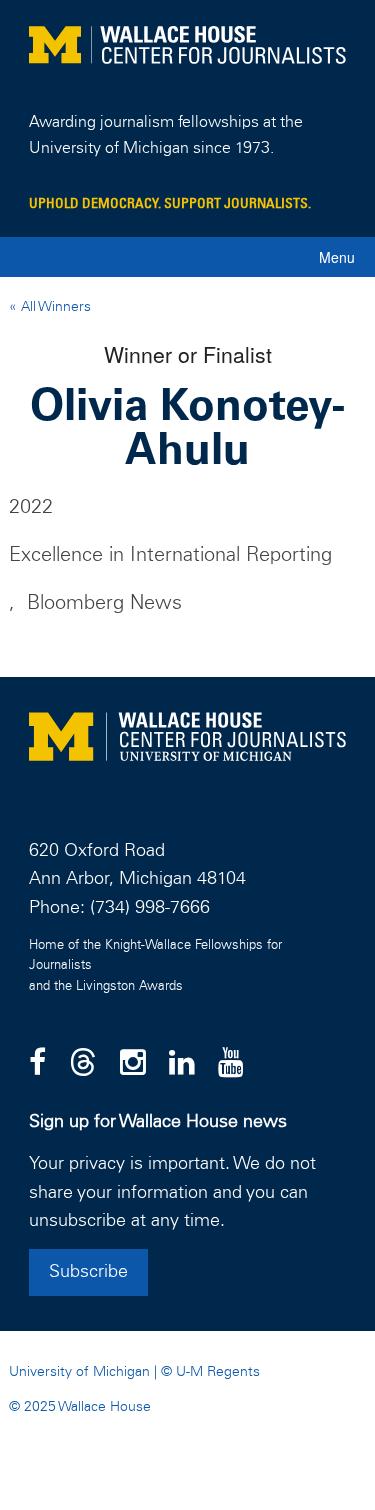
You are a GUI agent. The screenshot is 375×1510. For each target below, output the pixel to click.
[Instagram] (133, 1064)
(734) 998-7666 (150, 908)
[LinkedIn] (182, 1064)
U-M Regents (218, 1372)
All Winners (54, 307)
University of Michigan (79, 1372)
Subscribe (88, 1272)
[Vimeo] (231, 1064)
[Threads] (83, 1064)
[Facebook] (37, 1064)
